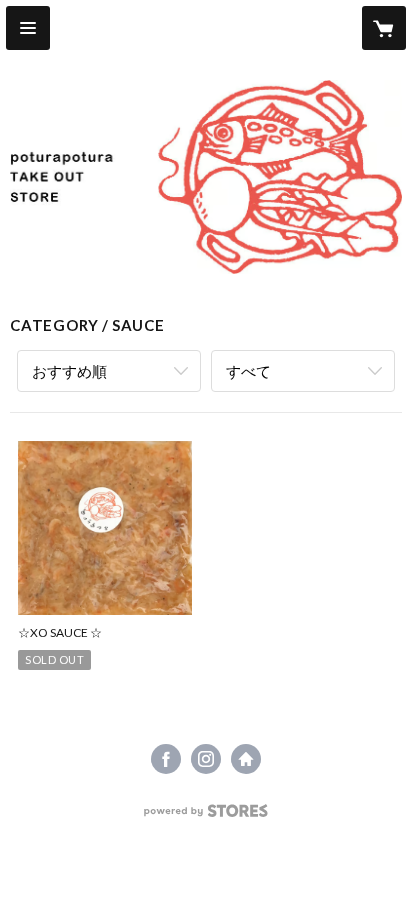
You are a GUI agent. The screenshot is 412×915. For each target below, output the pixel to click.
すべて (248, 371)
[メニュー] (28, 28)
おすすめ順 (69, 371)
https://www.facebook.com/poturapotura (166, 759)
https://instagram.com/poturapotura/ (206, 759)
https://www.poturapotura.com (246, 759)
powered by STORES (206, 816)
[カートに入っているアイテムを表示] (384, 28)
